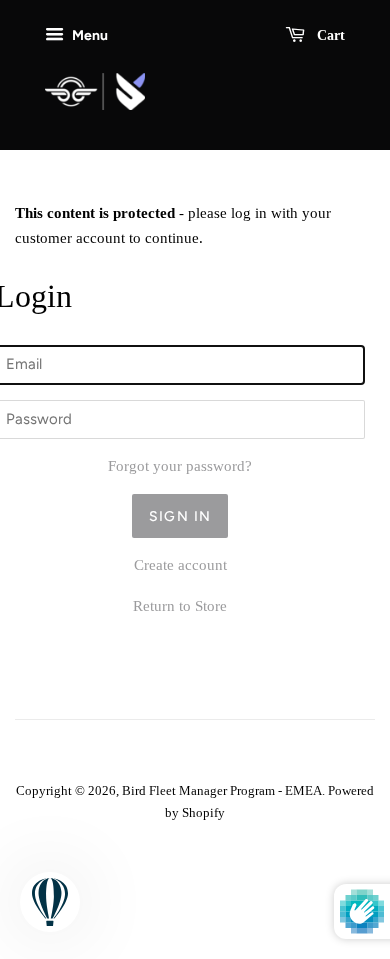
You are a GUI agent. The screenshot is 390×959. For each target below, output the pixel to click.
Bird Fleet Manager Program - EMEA (222, 791)
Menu (88, 35)
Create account (180, 565)
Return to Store (180, 606)
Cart (329, 35)
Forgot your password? (180, 466)
